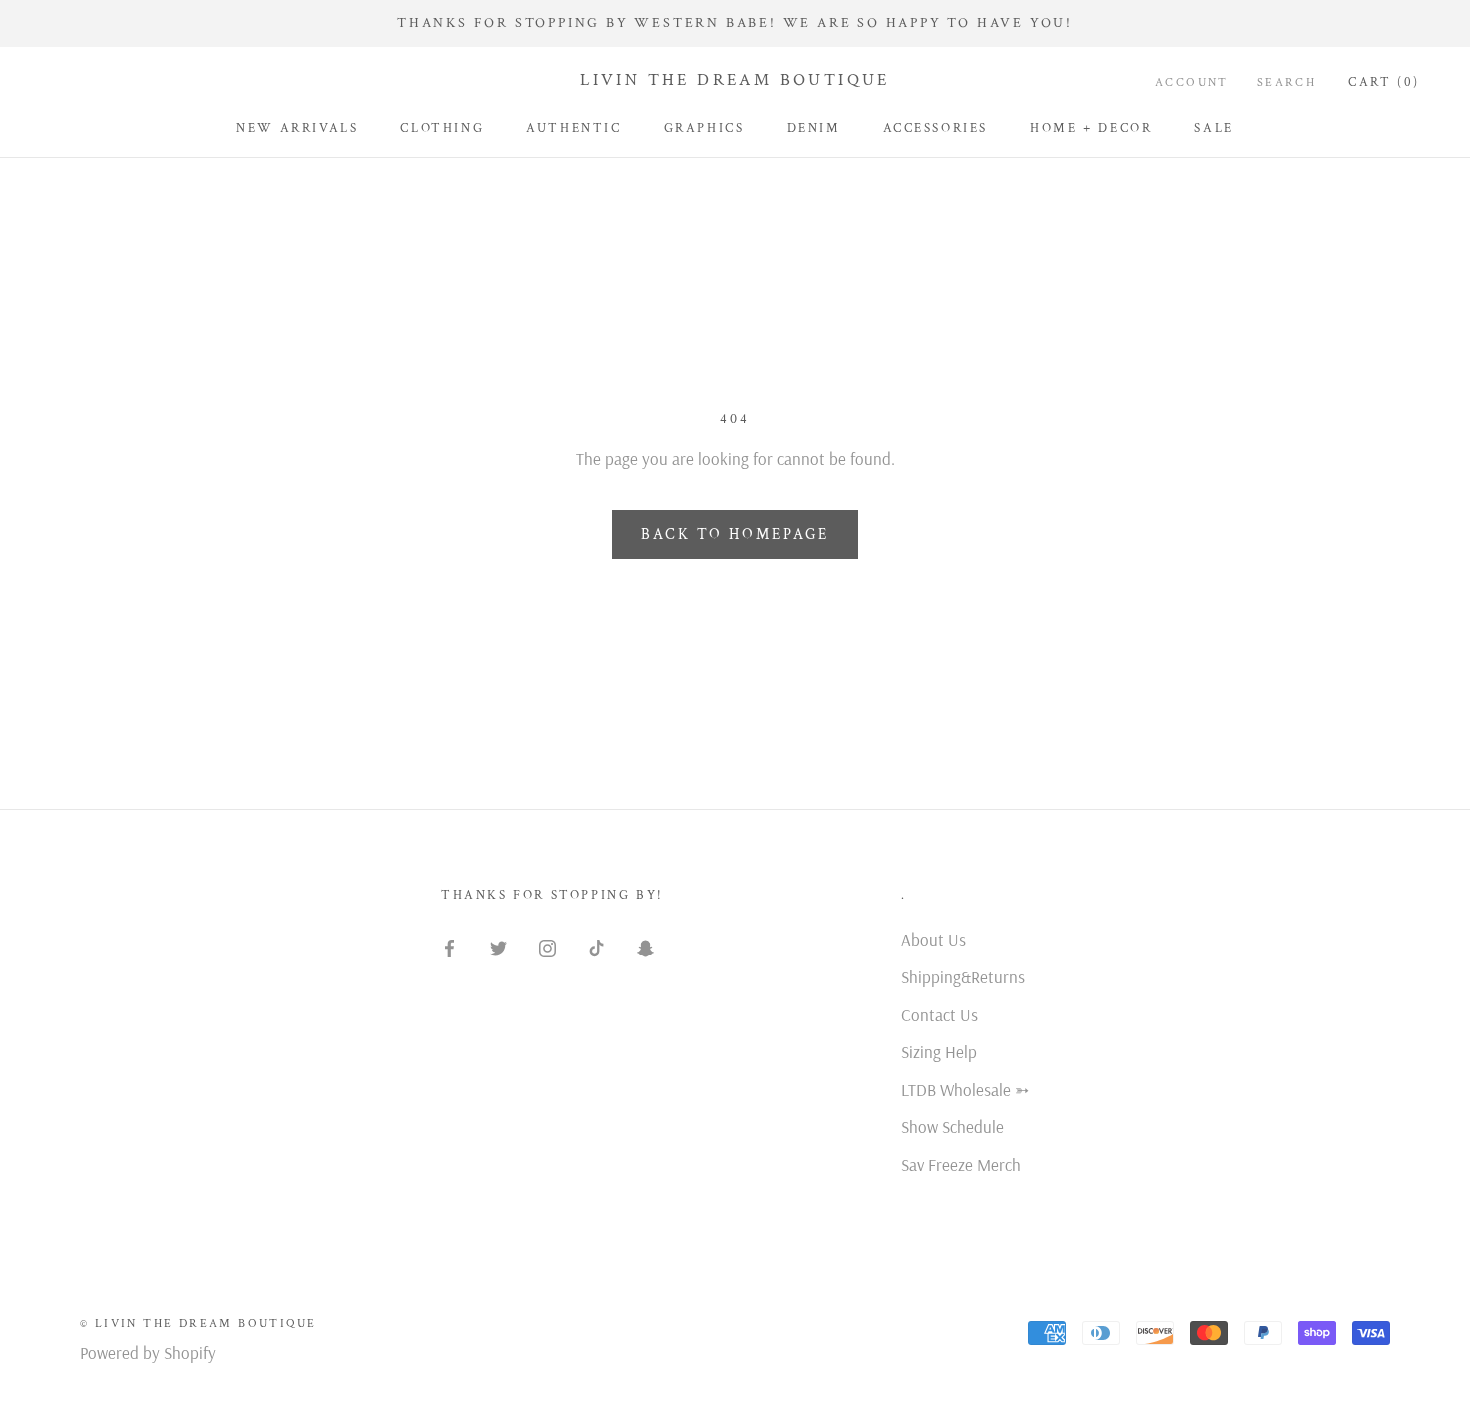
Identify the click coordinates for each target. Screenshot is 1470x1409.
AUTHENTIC (573, 128)
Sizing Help (939, 1051)
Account (1192, 82)
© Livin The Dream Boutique (198, 1323)
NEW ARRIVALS (297, 128)
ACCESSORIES (936, 128)
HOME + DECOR (1091, 128)
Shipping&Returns (963, 976)
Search (1286, 82)
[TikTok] (596, 947)
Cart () (1384, 82)
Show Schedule (952, 1126)
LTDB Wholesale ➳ (965, 1089)
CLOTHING (442, 128)
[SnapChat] (645, 947)
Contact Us (939, 1014)
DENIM (814, 128)
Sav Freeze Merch (961, 1164)
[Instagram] (547, 947)
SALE (1213, 128)
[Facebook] (449, 947)
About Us (933, 939)
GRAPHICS (704, 128)
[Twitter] (498, 947)
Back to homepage (735, 534)
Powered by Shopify (148, 1352)
